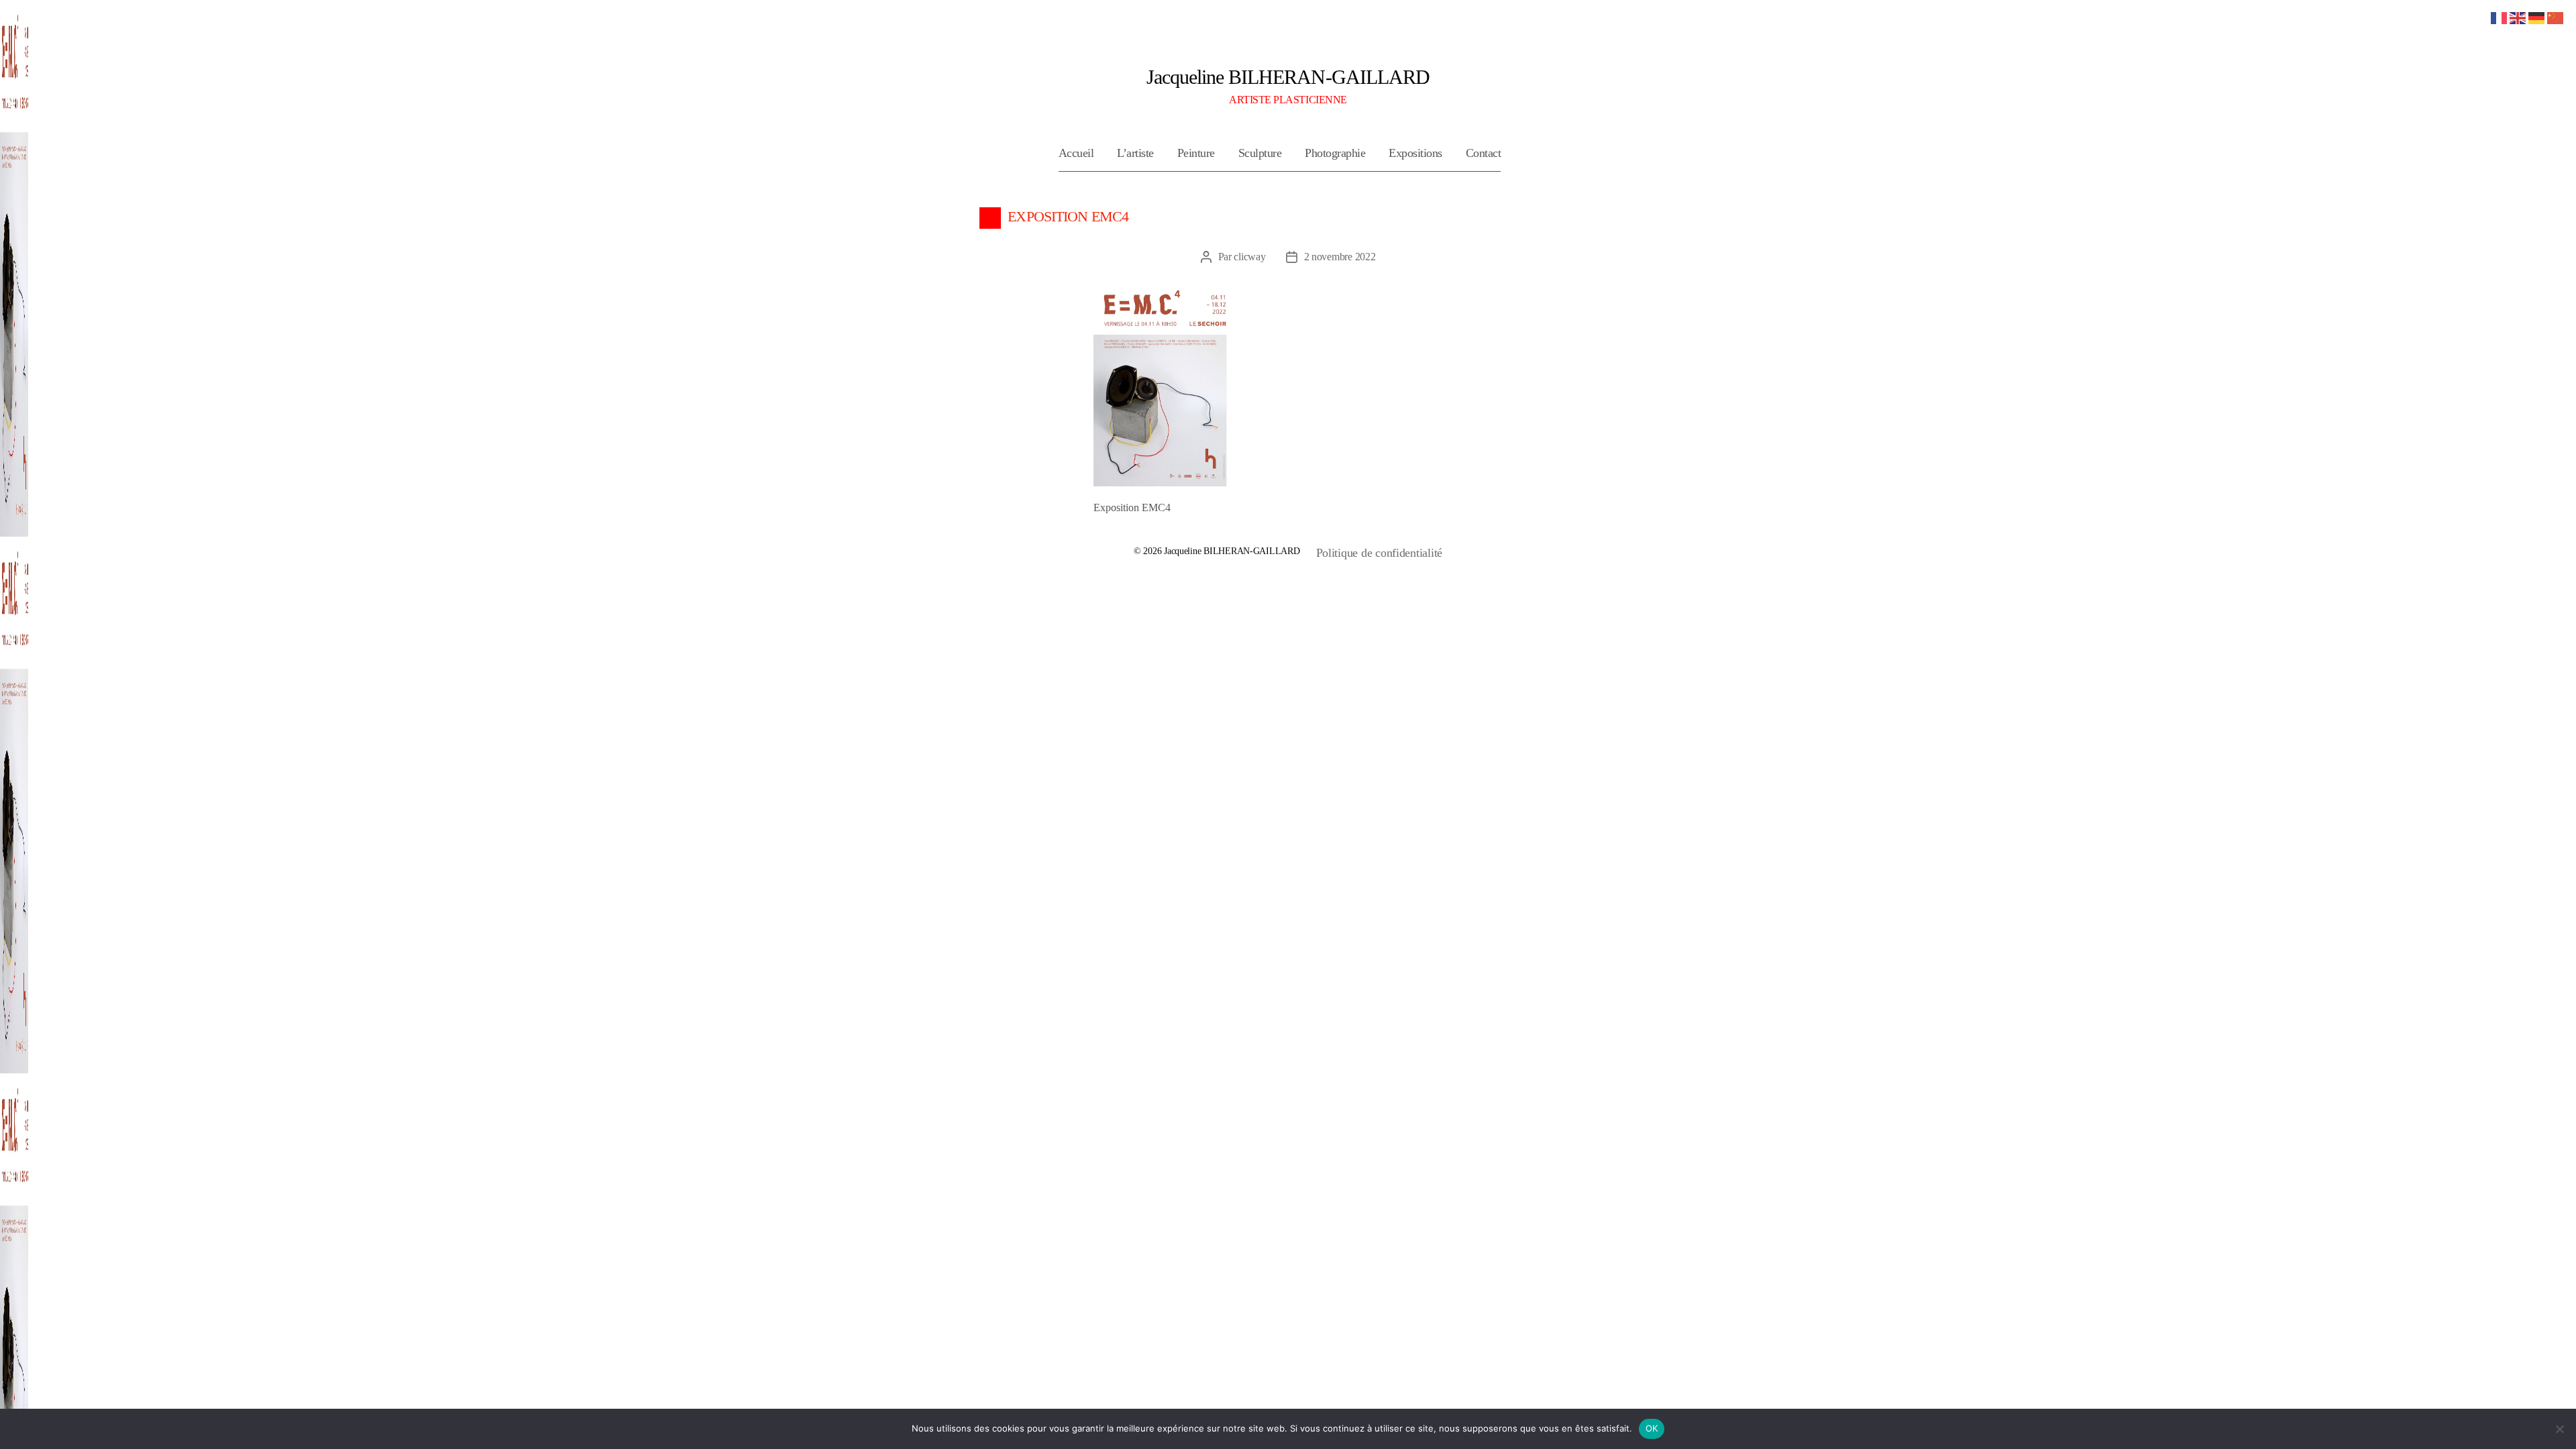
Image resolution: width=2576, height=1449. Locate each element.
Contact (1484, 153)
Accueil (1076, 153)
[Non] (2559, 1429)
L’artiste (1135, 153)
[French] (2500, 17)
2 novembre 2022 (1340, 257)
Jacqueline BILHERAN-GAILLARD (1288, 77)
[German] (2537, 17)
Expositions (1415, 153)
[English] (2518, 17)
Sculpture (1260, 153)
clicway (1249, 257)
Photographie (1335, 153)
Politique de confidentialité (1379, 553)
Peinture (1196, 153)
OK (1652, 1428)
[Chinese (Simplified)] (2556, 17)
